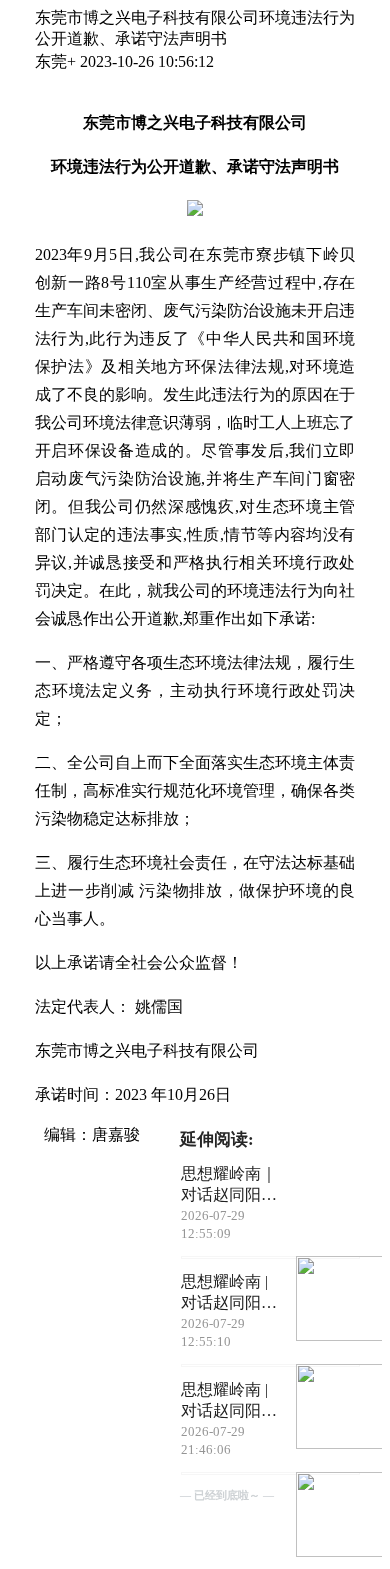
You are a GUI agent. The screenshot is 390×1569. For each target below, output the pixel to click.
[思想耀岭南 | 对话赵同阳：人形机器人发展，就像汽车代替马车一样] (327, 1408)
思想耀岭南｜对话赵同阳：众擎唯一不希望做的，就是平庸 (229, 1185)
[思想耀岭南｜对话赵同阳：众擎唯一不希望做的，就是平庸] (327, 1300)
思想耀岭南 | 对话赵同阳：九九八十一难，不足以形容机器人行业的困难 (229, 1401)
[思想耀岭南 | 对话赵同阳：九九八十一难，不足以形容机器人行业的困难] (327, 1516)
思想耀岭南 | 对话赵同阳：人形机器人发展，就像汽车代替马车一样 (229, 1293)
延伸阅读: (217, 1139)
